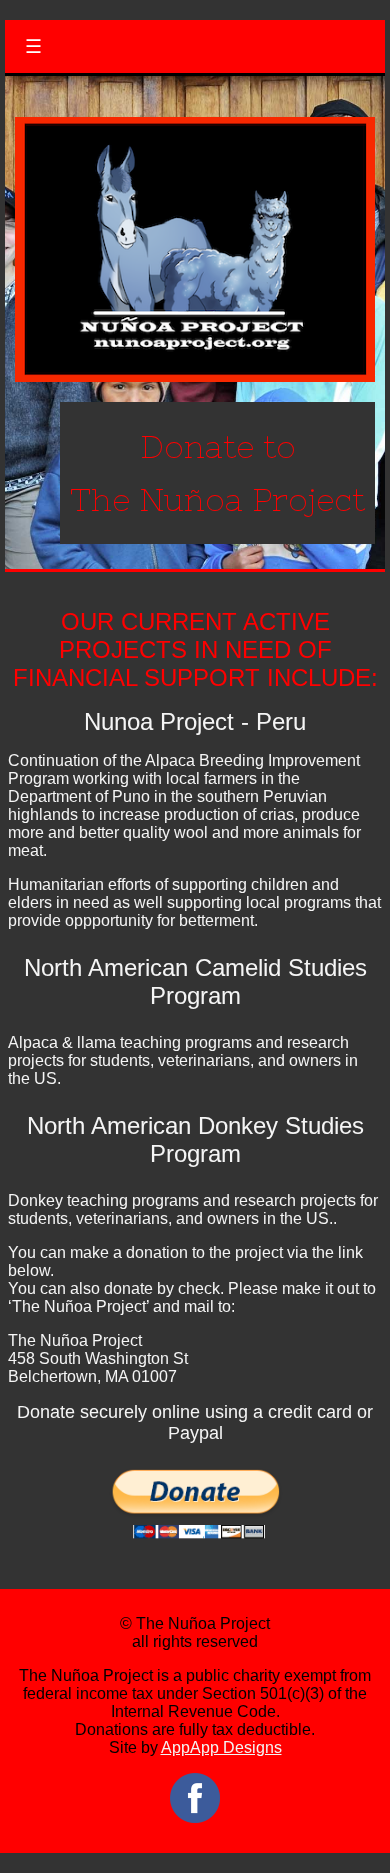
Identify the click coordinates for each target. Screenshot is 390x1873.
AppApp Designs (221, 1747)
